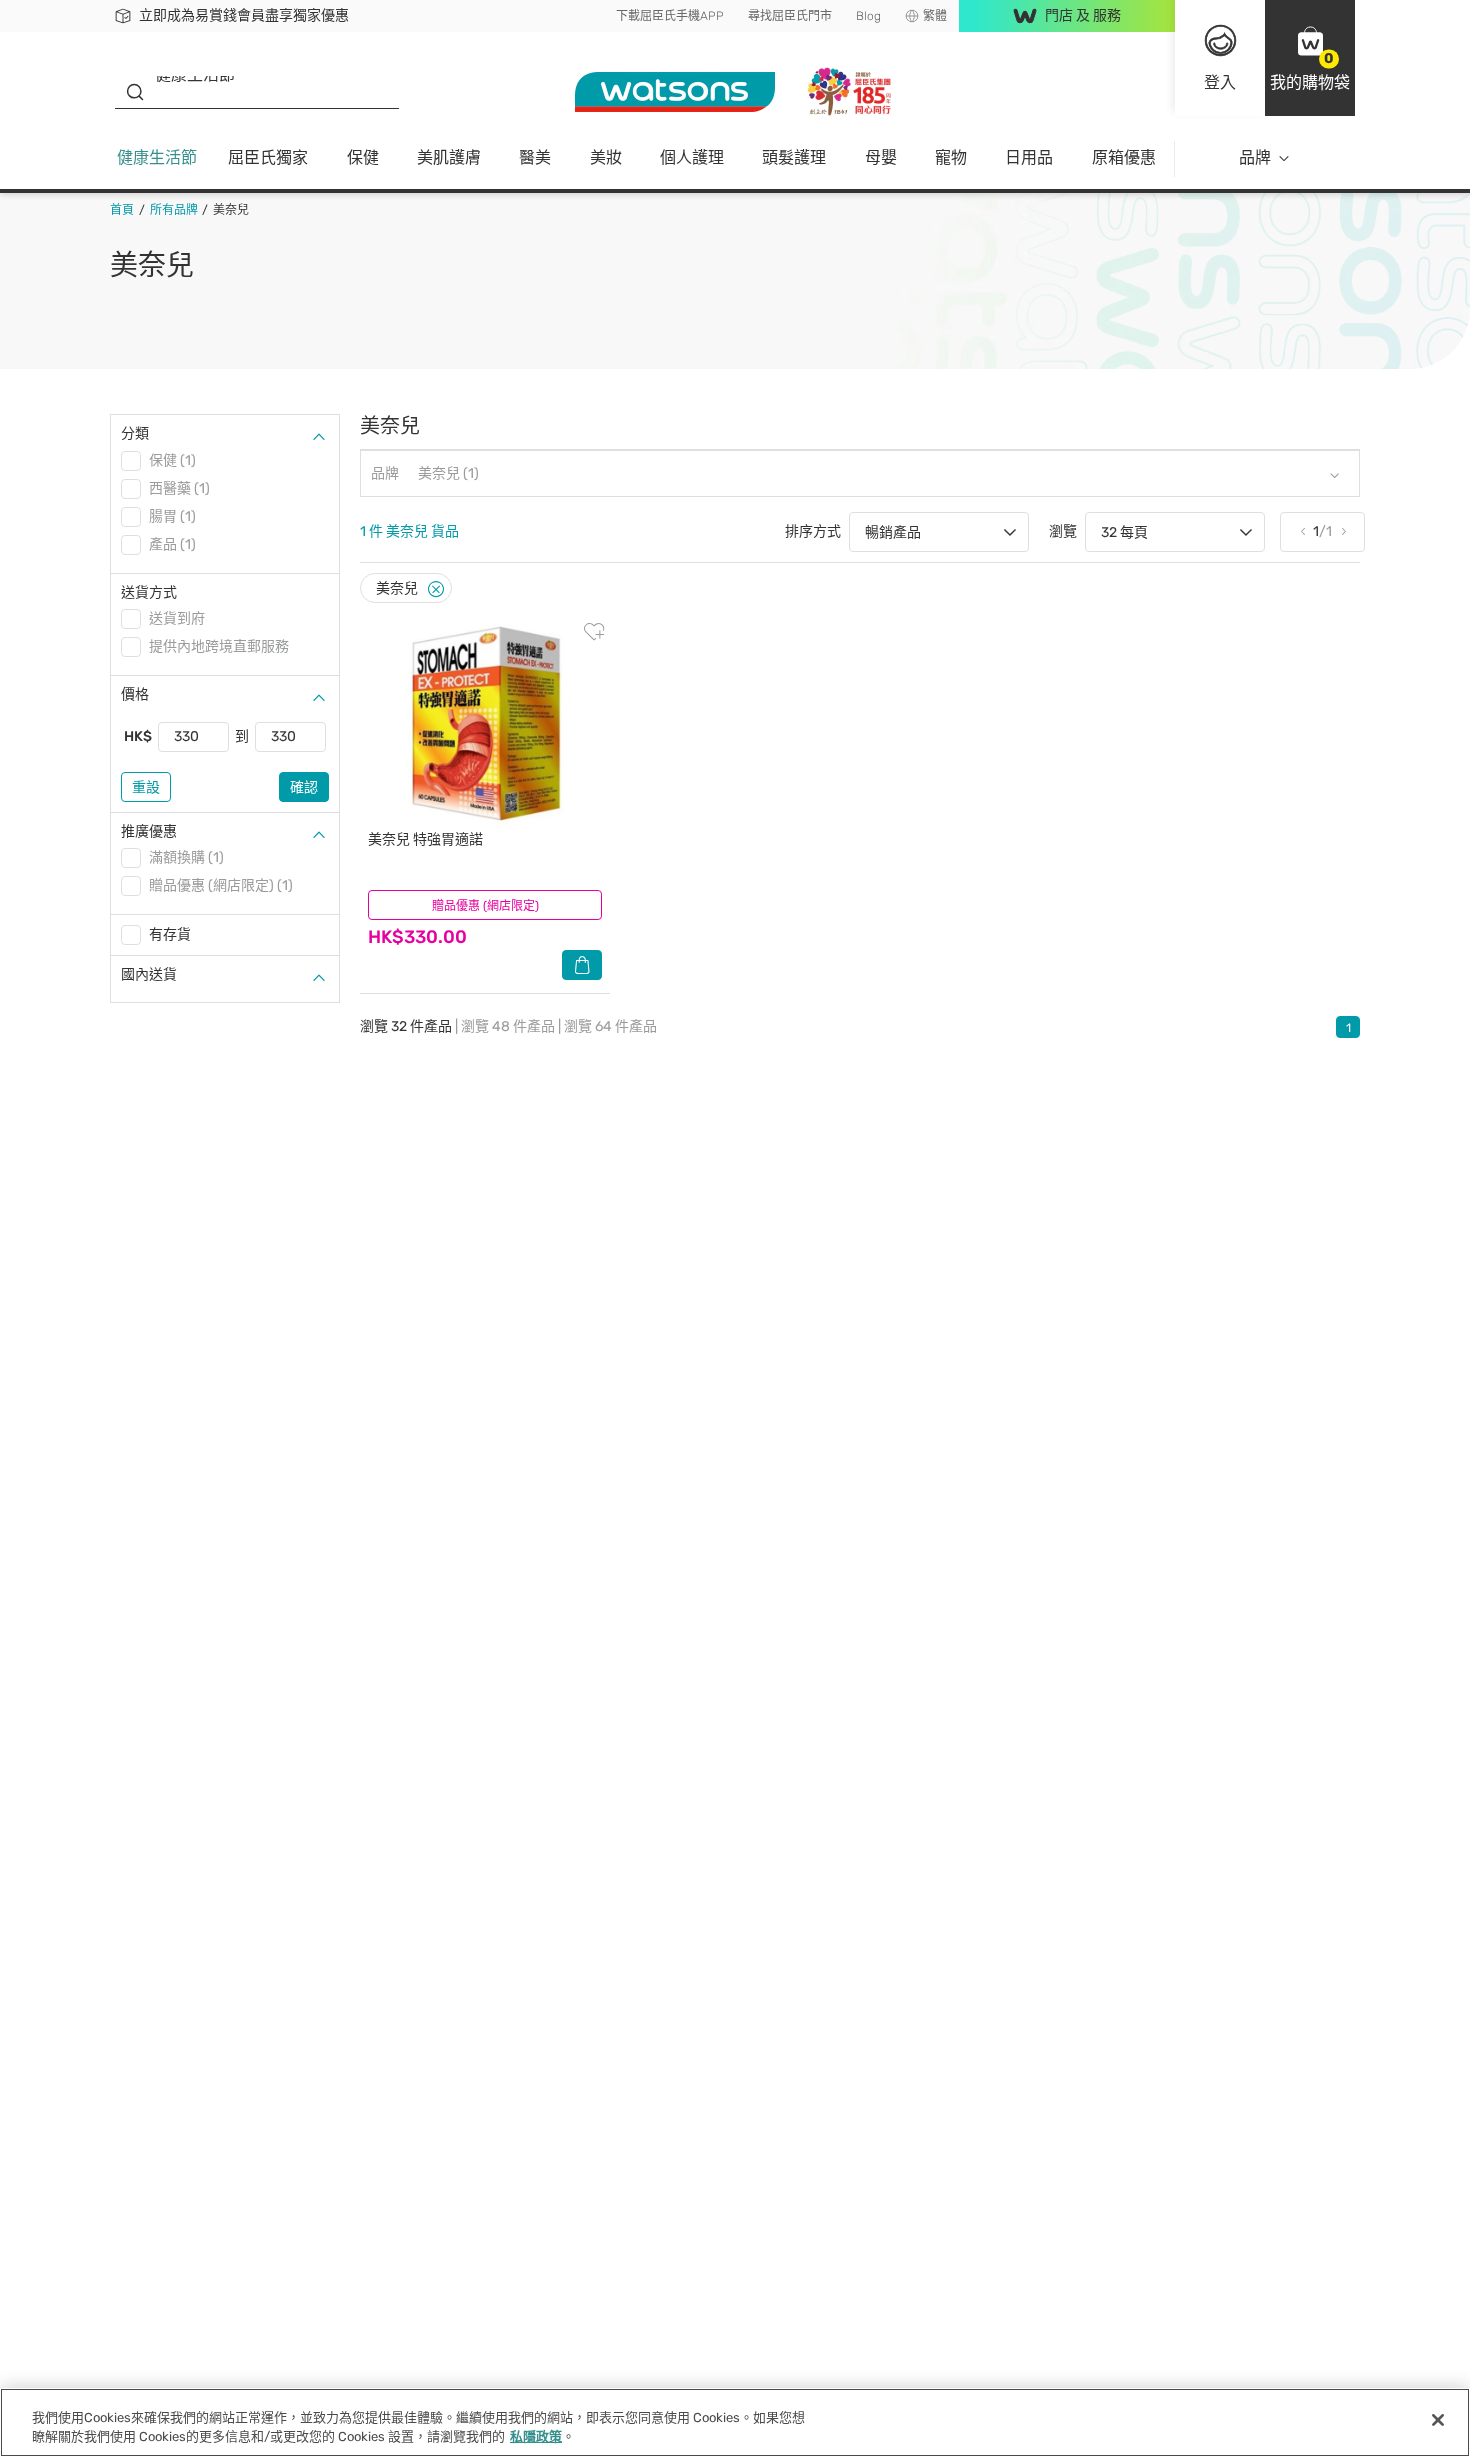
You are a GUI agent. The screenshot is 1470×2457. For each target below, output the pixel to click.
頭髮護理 (794, 157)
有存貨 (170, 934)
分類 (135, 433)
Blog (868, 16)
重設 (146, 787)
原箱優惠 (1124, 157)
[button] (1310, 58)
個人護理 (692, 157)
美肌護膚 (449, 157)
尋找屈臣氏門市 (790, 16)
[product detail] (485, 723)
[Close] (436, 589)
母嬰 (881, 157)
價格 (135, 694)
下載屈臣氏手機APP (670, 16)
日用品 (1029, 157)
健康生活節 (157, 157)
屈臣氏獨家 (268, 157)
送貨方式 (149, 592)
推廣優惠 (149, 831)
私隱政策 (536, 2436)
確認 (304, 787)
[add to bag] (582, 965)
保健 (363, 157)
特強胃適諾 (425, 839)
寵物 (951, 157)
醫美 (535, 157)
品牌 (1255, 157)
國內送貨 (149, 974)
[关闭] (1438, 2420)
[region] (735, 2422)
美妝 (606, 157)
